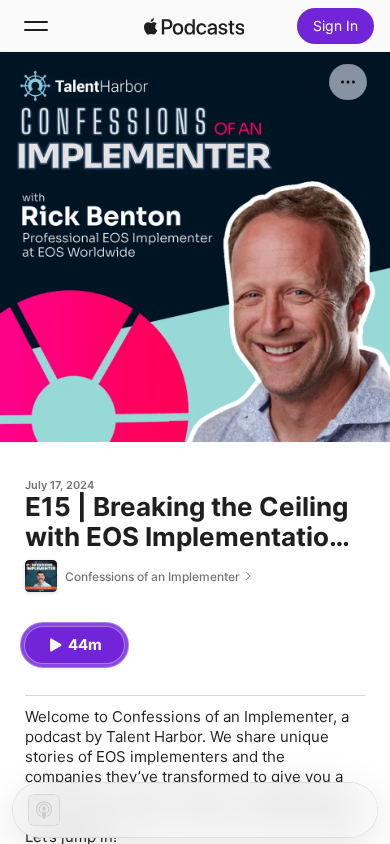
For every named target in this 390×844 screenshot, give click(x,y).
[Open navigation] (36, 26)
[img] (194, 26)
